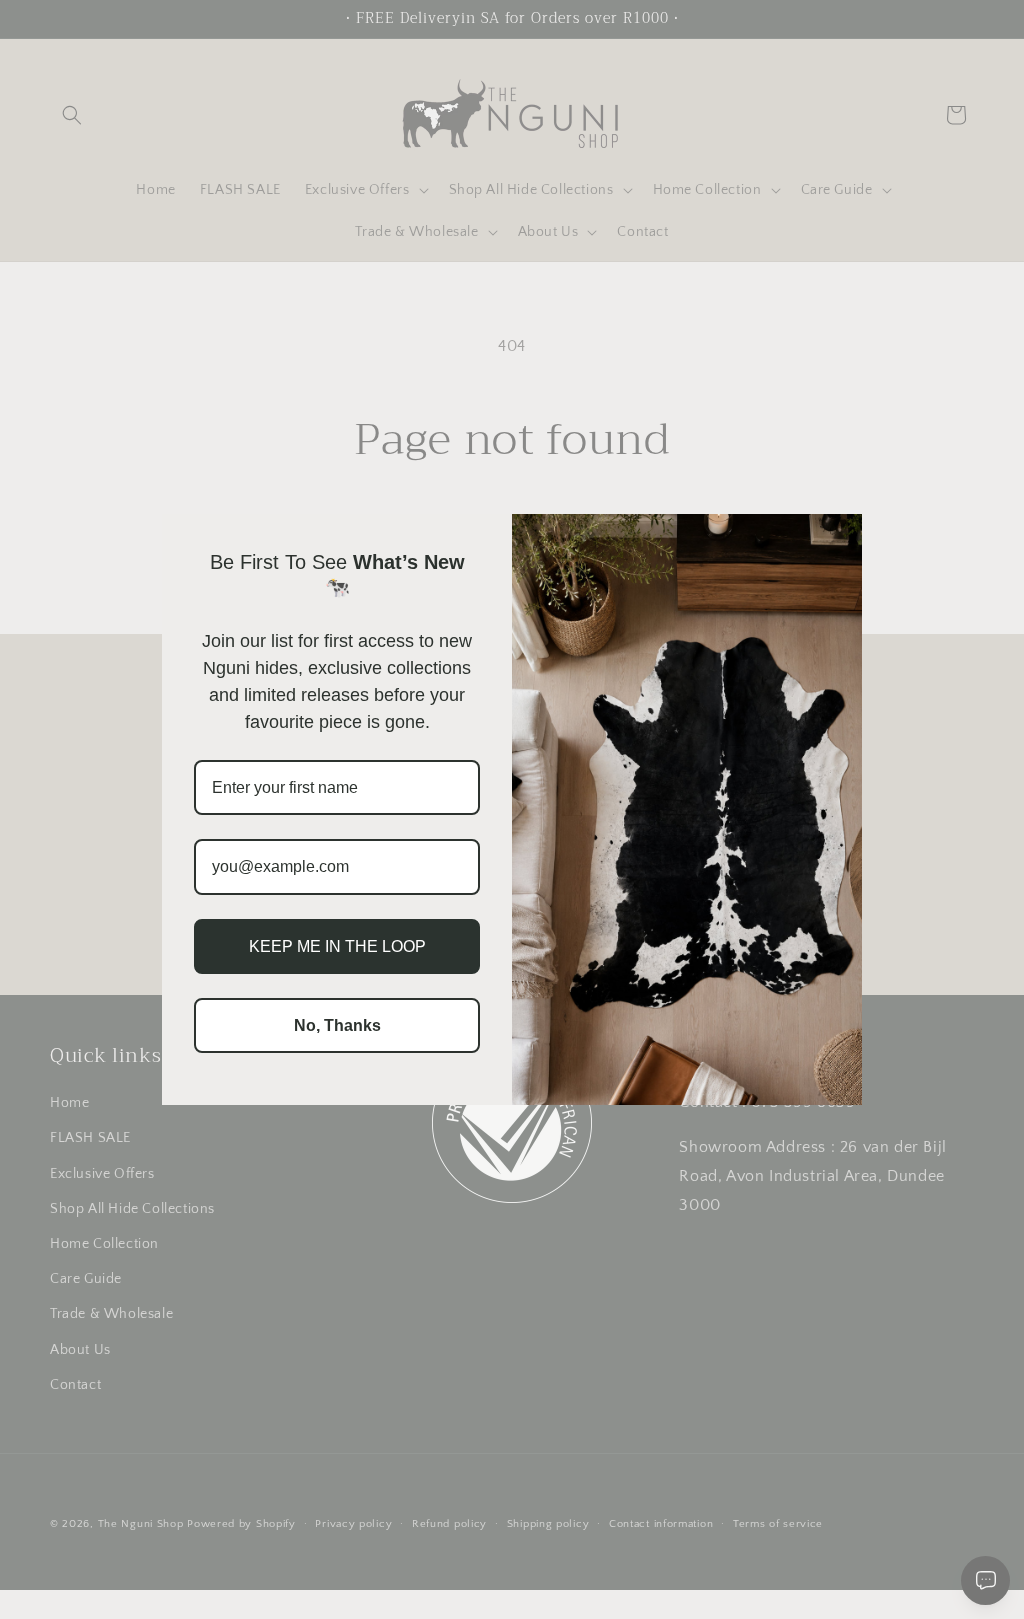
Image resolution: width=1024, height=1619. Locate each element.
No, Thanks (337, 1025)
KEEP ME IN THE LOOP (337, 946)
